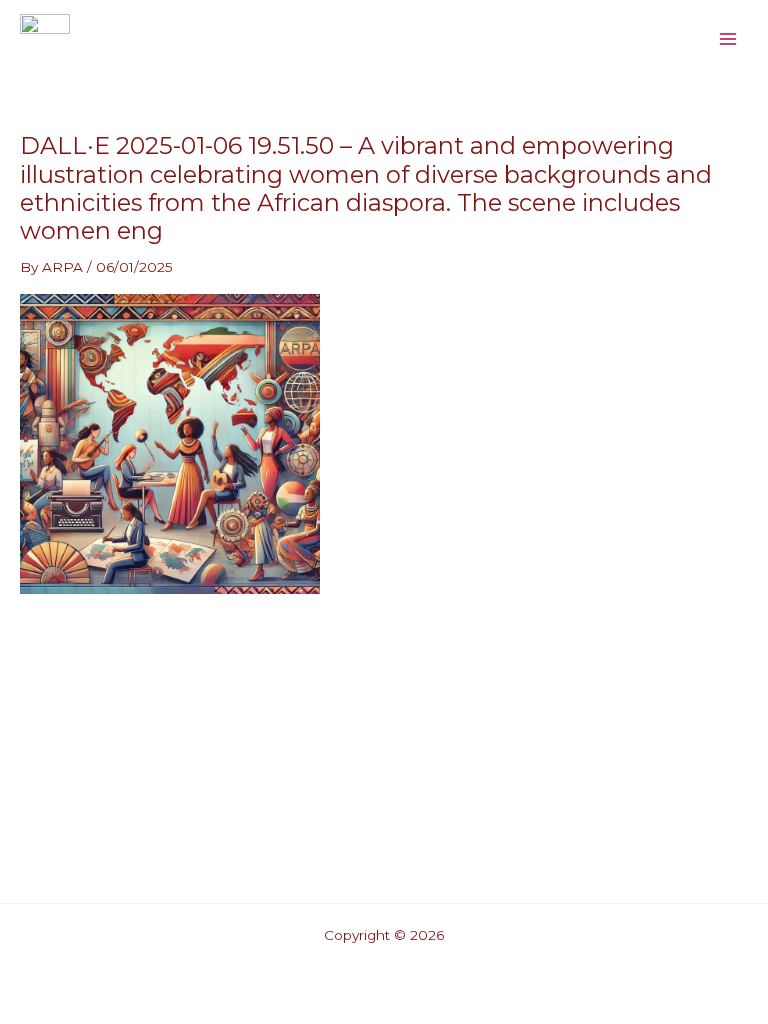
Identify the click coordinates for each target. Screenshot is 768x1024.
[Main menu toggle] (728, 38)
